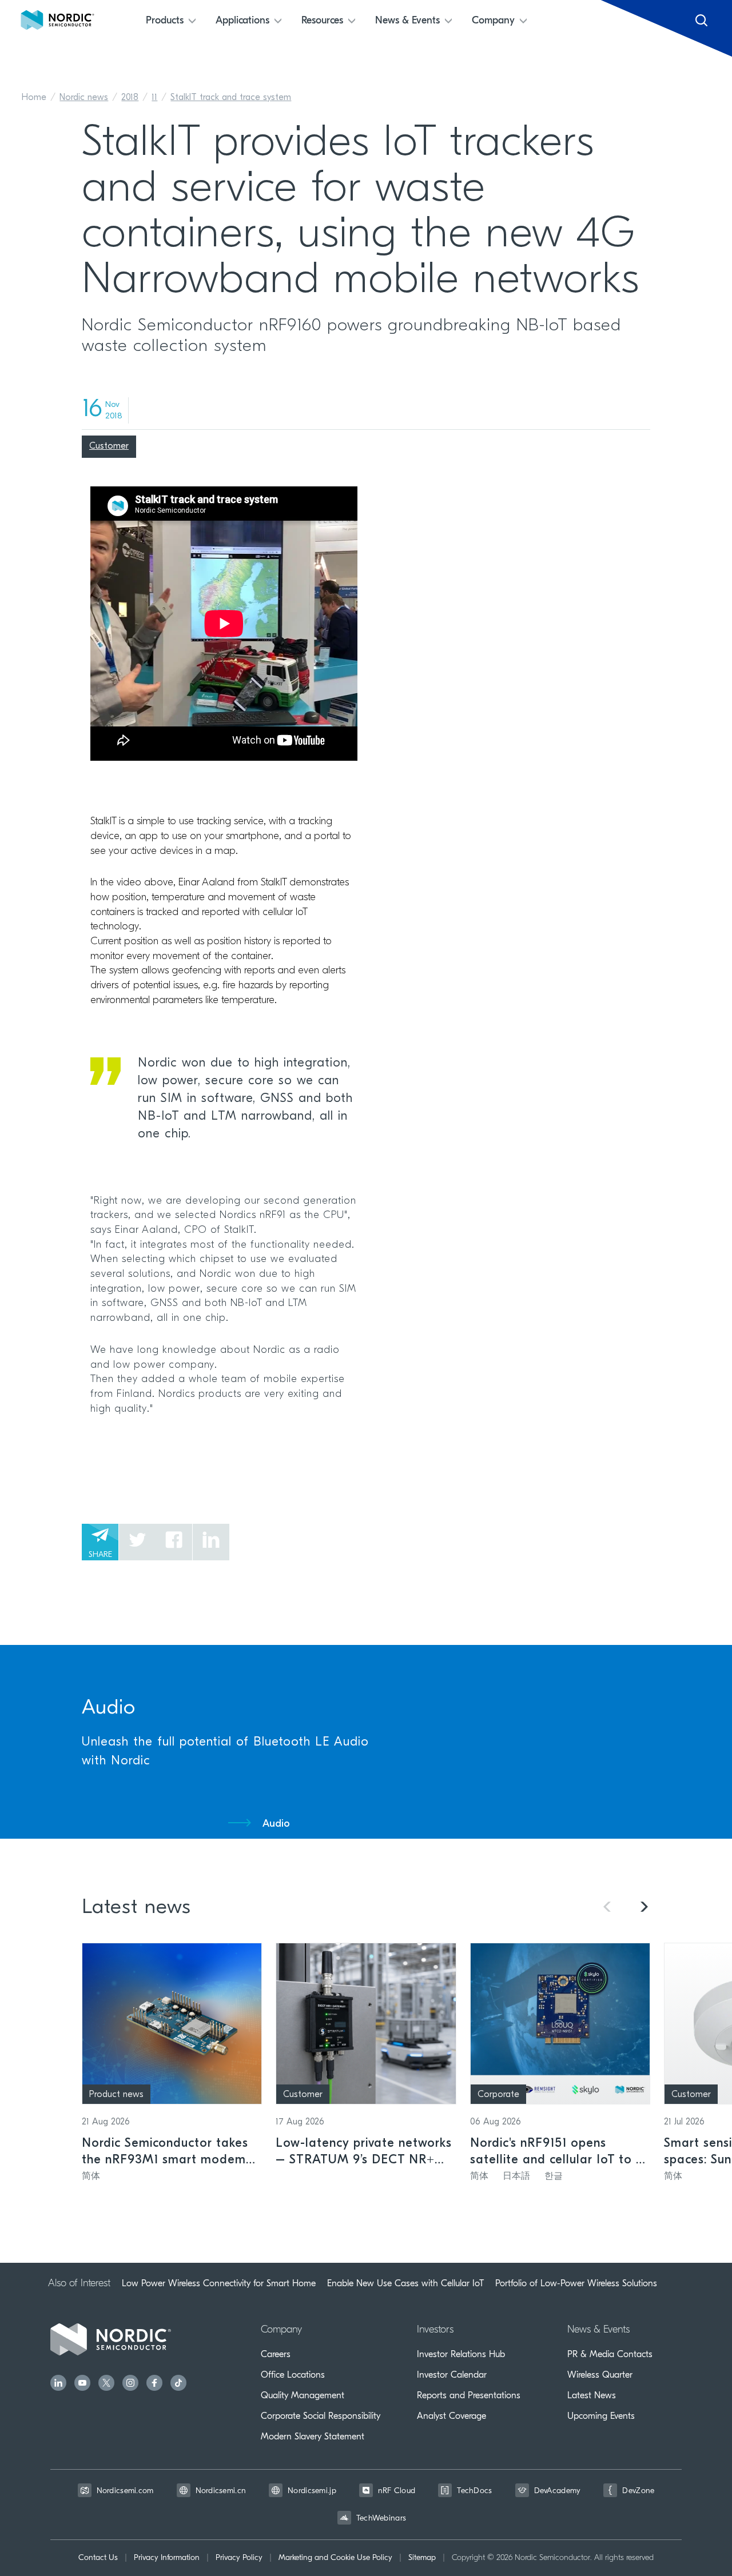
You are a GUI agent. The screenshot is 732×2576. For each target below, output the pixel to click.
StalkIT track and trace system (231, 98)
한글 (554, 2176)
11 (154, 98)
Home (34, 98)
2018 (130, 98)
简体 (91, 2176)
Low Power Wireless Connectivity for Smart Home (219, 2283)
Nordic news (84, 98)
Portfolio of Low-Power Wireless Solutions (576, 2283)
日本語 (516, 2176)
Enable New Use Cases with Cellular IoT (405, 2283)
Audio (276, 1824)
